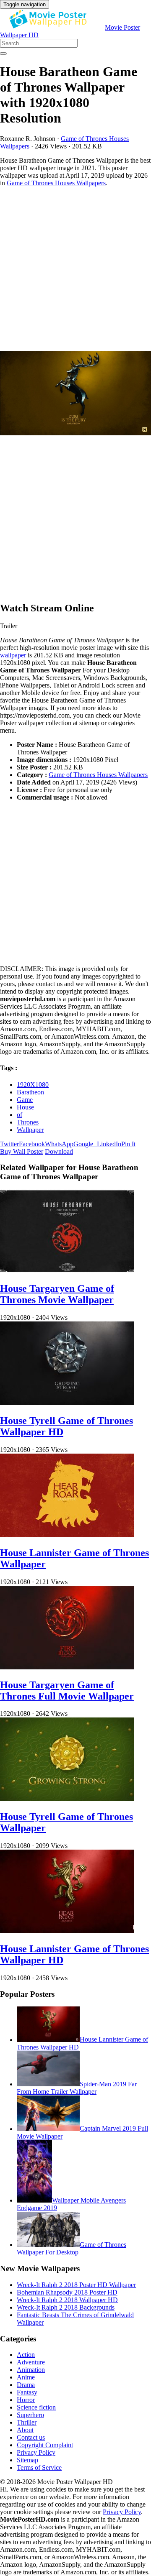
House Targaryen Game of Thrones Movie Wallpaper (57, 1294)
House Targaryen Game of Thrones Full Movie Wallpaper (67, 1690)
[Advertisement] (75, 269)
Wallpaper (30, 1130)
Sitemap (27, 2460)
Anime (26, 2377)
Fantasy (27, 2392)
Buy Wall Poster (22, 1151)
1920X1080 (33, 1085)
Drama (26, 2385)
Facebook (32, 1144)
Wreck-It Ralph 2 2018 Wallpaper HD (67, 2300)
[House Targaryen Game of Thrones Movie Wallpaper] (67, 1271)
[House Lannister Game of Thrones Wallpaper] (67, 1535)
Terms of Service (39, 2467)
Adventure (31, 2362)
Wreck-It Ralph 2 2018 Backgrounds (66, 2307)
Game (25, 1100)
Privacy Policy (36, 2452)
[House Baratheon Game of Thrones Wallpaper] (75, 394)
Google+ (85, 1144)
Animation (31, 2370)
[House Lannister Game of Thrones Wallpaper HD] (67, 1931)
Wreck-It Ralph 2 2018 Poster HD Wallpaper (76, 2285)
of (20, 1115)
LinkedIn (109, 1144)
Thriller (27, 2422)
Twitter (9, 1144)
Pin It (128, 1144)
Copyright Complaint (45, 2445)
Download (59, 1151)
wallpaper (13, 655)
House (25, 1107)
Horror (26, 2400)
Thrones (28, 1122)
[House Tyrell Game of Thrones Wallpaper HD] (67, 1403)
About (25, 2430)
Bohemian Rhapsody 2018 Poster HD (67, 2292)
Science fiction (36, 2407)
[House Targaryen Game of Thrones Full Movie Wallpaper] (67, 1667)
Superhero (30, 2415)
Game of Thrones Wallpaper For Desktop (72, 2248)
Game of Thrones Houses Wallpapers (56, 183)
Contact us (31, 2437)
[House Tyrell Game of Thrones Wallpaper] (67, 1799)
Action (26, 2355)
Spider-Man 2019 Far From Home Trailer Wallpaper (77, 2088)
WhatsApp (59, 1144)
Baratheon (30, 1092)
